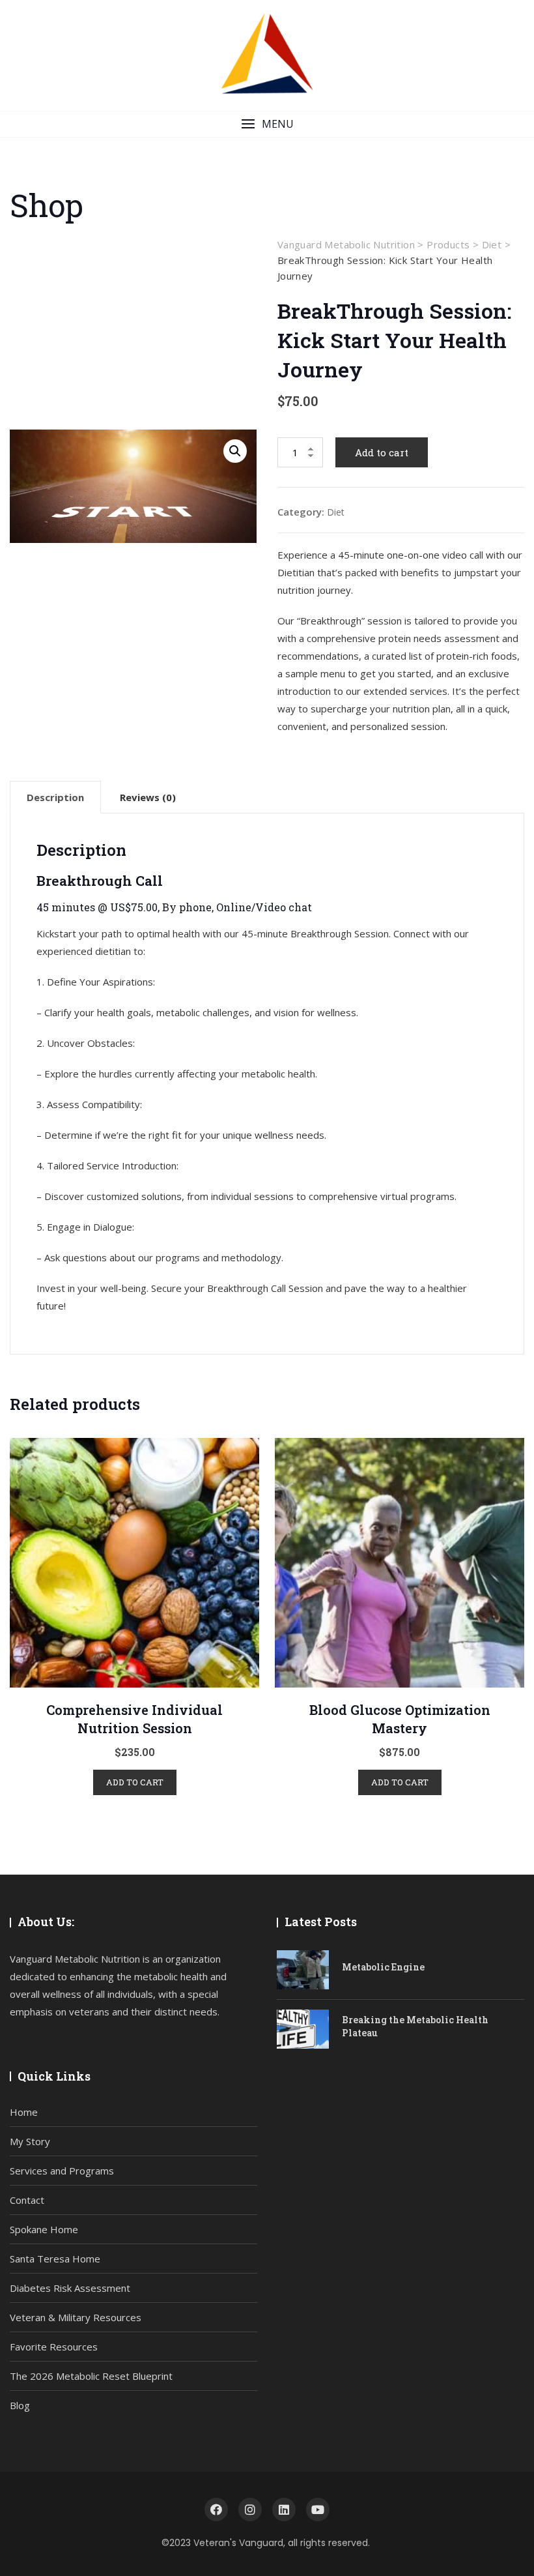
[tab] (55, 797)
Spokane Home (44, 2229)
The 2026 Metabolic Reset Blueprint (91, 2376)
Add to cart (382, 452)
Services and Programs (62, 2171)
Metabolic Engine (383, 1967)
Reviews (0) (148, 797)
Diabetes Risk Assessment (70, 2288)
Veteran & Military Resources (76, 2317)
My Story (30, 2141)
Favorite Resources (54, 2347)
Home (24, 2112)
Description (55, 797)
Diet (336, 512)
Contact (27, 2200)
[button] (267, 124)
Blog (20, 2405)
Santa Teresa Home (55, 2259)
